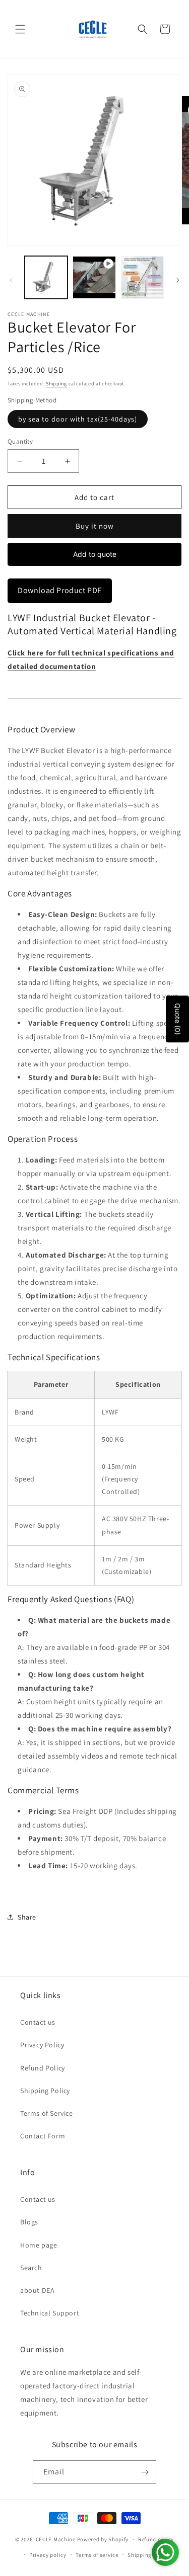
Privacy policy (48, 2555)
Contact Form (43, 2136)
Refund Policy (43, 2068)
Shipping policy (148, 2555)
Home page (39, 2245)
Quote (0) (178, 1019)
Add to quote (95, 554)
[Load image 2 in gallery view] (142, 277)
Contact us (38, 2022)
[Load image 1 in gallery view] (46, 277)
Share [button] (27, 1917)
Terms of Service (47, 2113)
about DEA (37, 2290)
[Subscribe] (145, 2472)
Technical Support (50, 2313)
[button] (20, 29)
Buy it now (95, 526)
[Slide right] (178, 280)
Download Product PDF (60, 590)
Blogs (29, 2222)
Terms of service (97, 2555)
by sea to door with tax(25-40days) (78, 419)
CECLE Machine (56, 2539)
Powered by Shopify (103, 2539)
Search (31, 2268)
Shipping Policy (45, 2091)
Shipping (56, 384)
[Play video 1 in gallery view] (94, 277)
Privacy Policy (42, 2045)
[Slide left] (11, 280)
